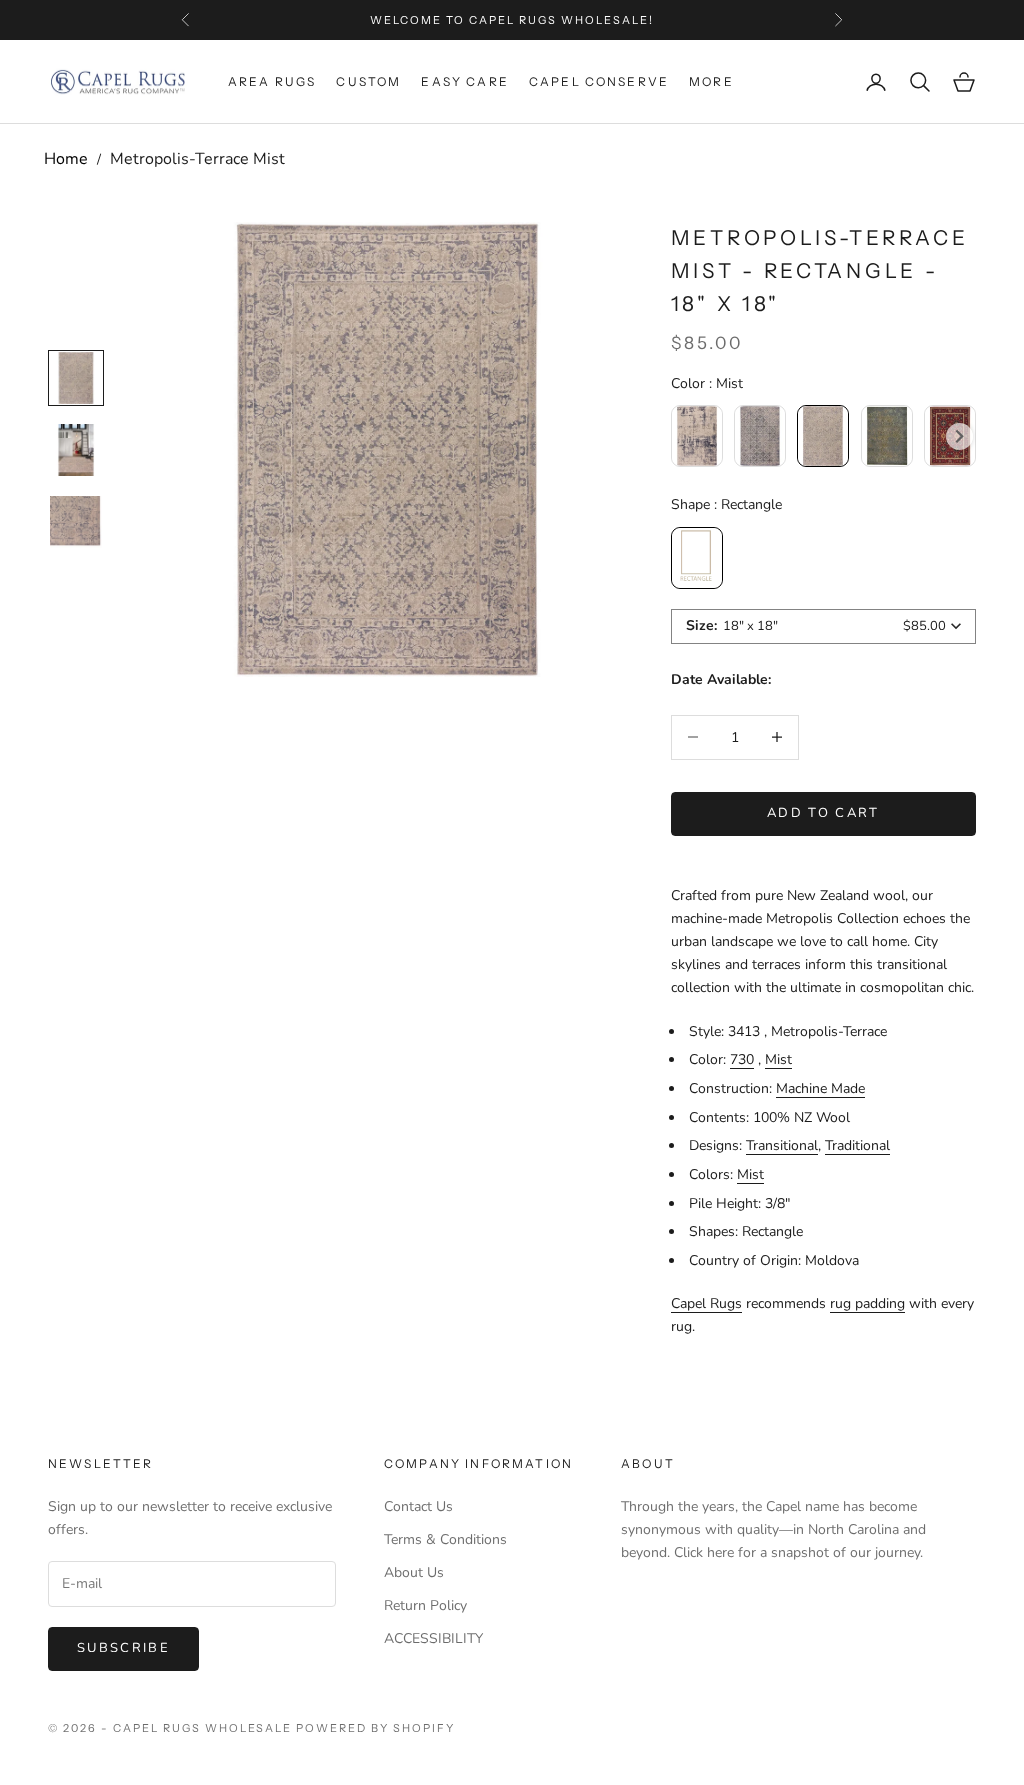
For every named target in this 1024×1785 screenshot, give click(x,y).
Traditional (857, 1145)
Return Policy (425, 1605)
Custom (368, 81)
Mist (778, 1059)
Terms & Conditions (445, 1539)
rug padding (867, 1303)
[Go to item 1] (76, 450)
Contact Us (418, 1506)
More (711, 81)
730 (742, 1059)
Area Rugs (272, 81)
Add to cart (823, 813)
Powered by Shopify (375, 1728)
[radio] (697, 436)
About (648, 1463)
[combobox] (823, 626)
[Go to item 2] (76, 522)
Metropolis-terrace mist (197, 159)
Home (66, 159)
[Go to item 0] (76, 378)
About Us (414, 1572)
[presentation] (959, 436)
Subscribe (123, 1648)
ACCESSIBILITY (433, 1638)
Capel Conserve (599, 81)
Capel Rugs (706, 1303)
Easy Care (464, 81)
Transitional (782, 1145)
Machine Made (820, 1088)
